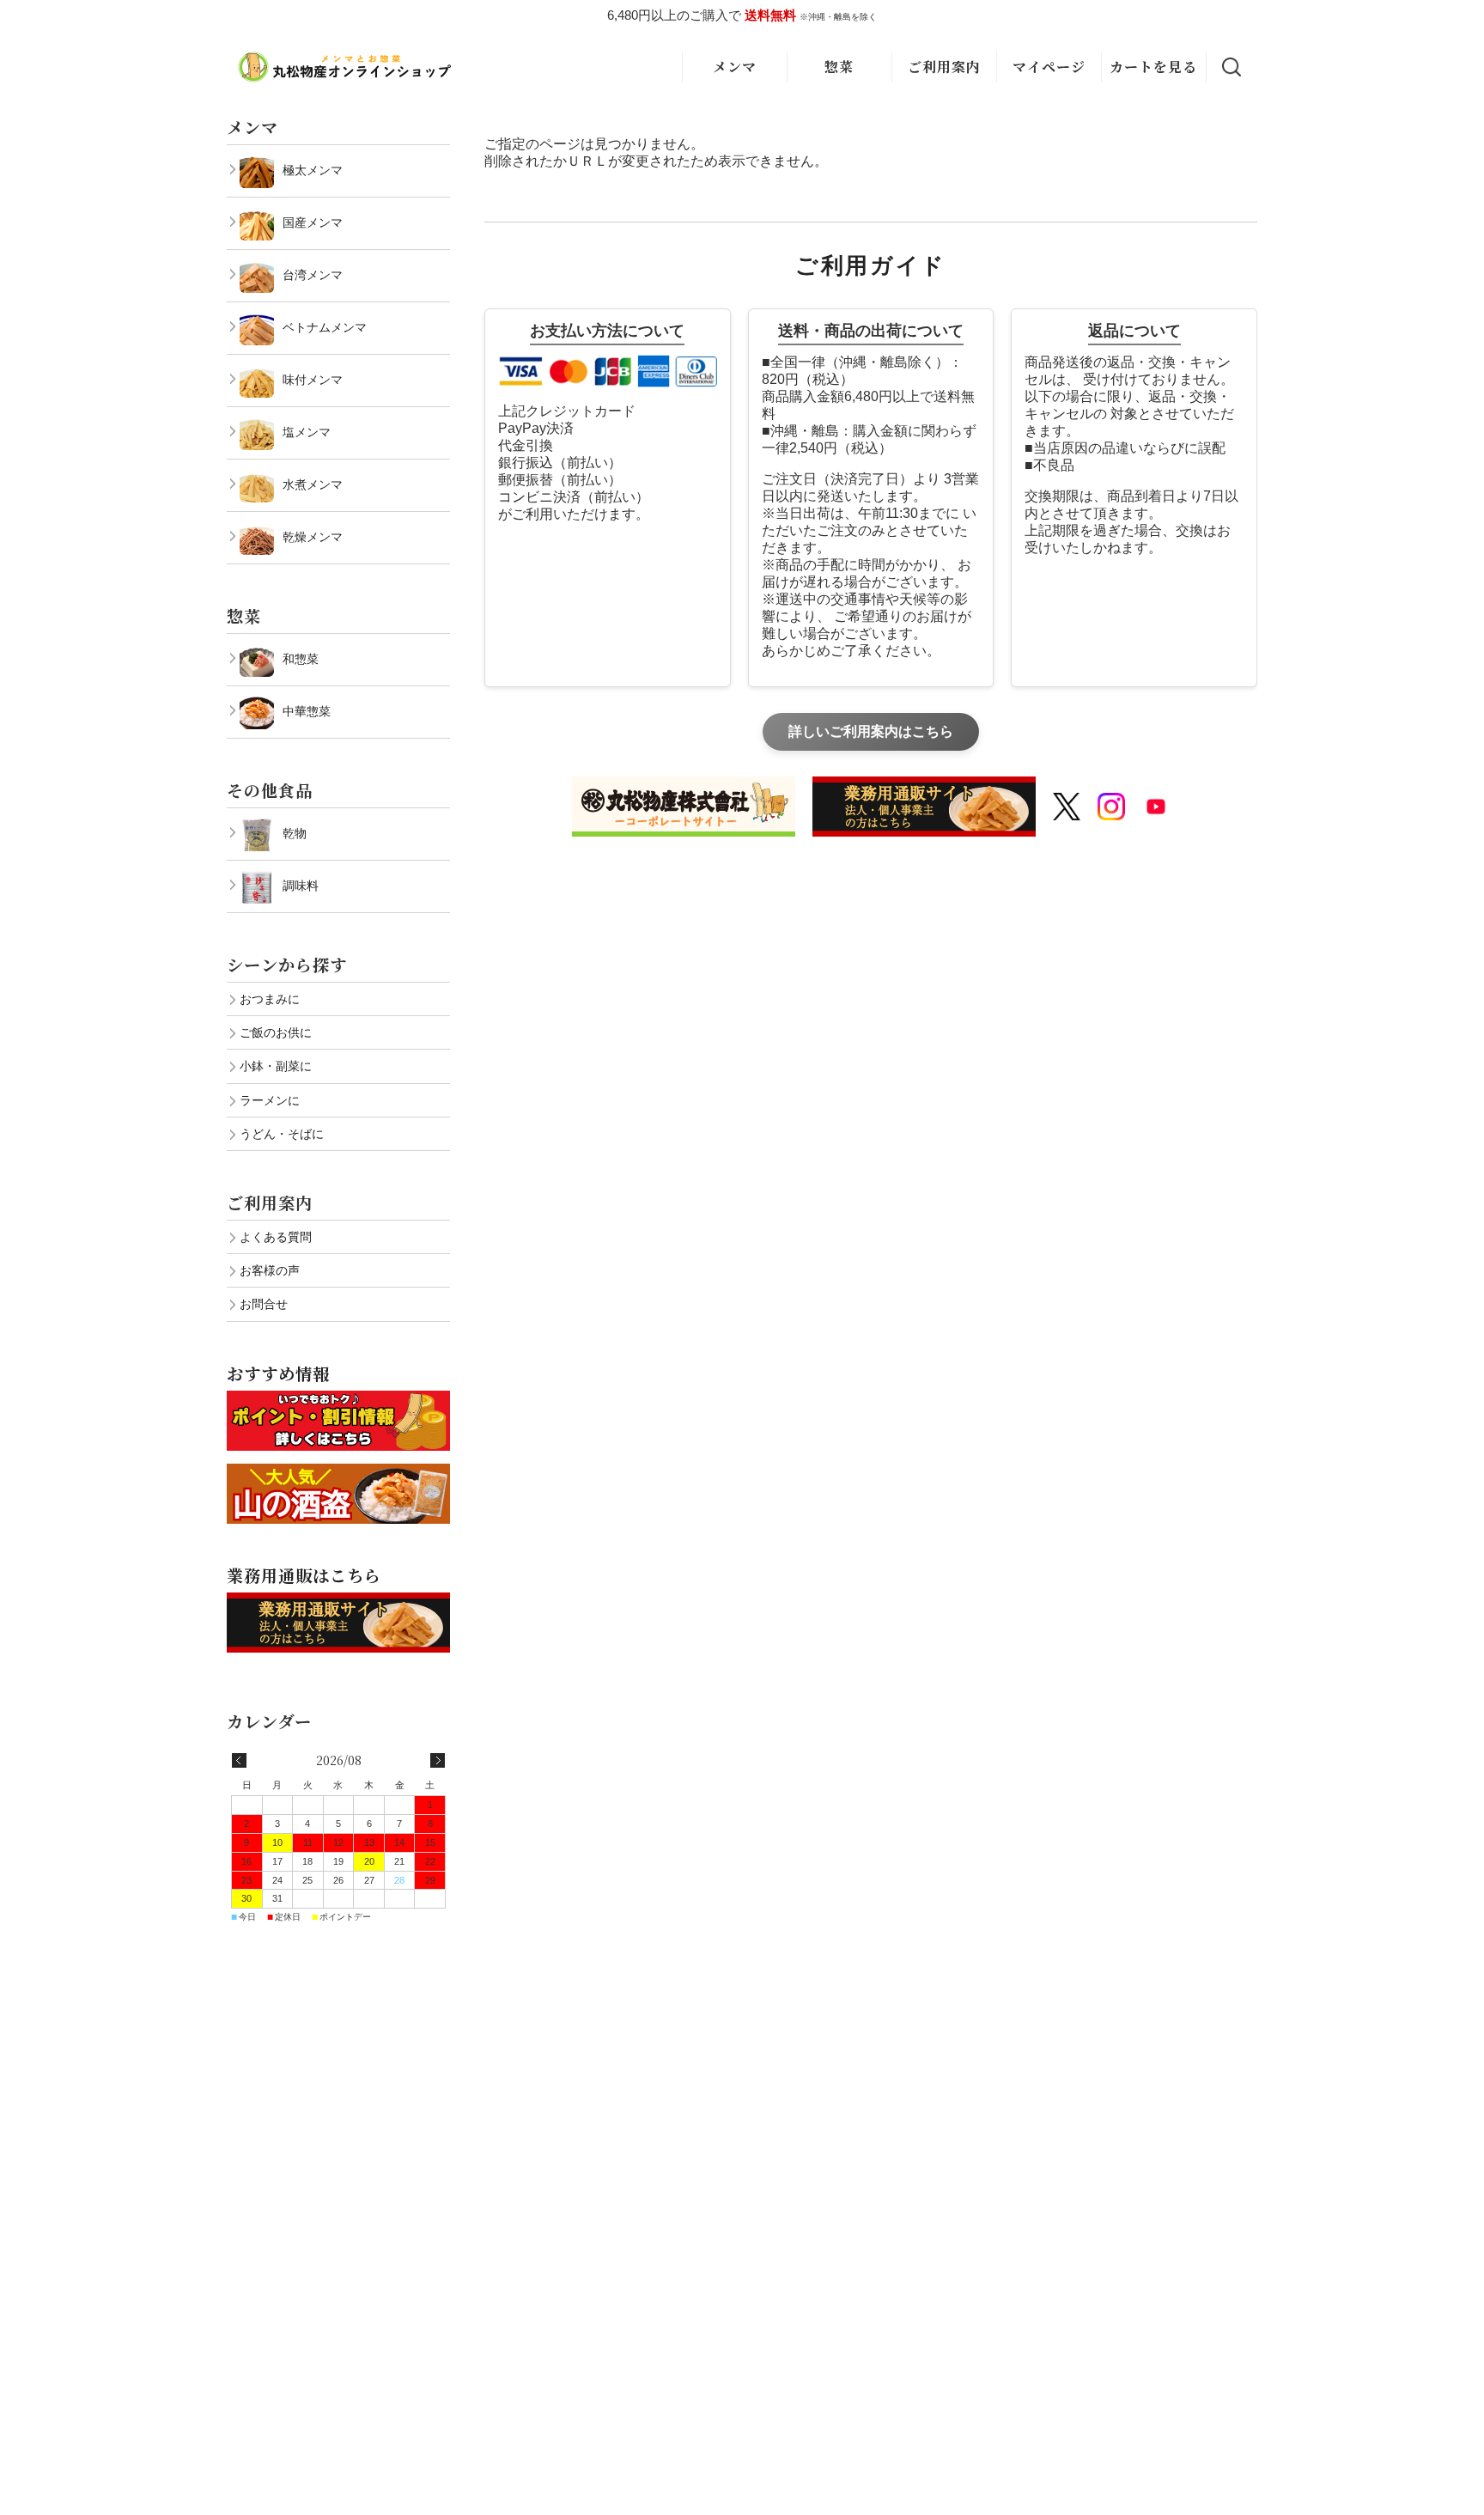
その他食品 (270, 790)
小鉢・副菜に (276, 1066)
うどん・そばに (282, 1134)
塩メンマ (307, 432)
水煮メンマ (313, 484)
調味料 (301, 886)
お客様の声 (270, 1270)
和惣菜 (301, 659)
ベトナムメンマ (325, 327)
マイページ (1049, 67)
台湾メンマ (313, 275)
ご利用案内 (944, 67)
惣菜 (839, 67)
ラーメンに (270, 1100)
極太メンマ (313, 170)
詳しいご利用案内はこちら (871, 731)
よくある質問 (276, 1237)
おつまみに (270, 999)
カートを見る (1153, 67)
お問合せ (264, 1304)
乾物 (295, 833)
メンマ (735, 67)
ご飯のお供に (276, 1032)
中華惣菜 (307, 711)
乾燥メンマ (313, 537)
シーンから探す (287, 964)
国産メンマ (313, 222)
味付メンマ (313, 380)
